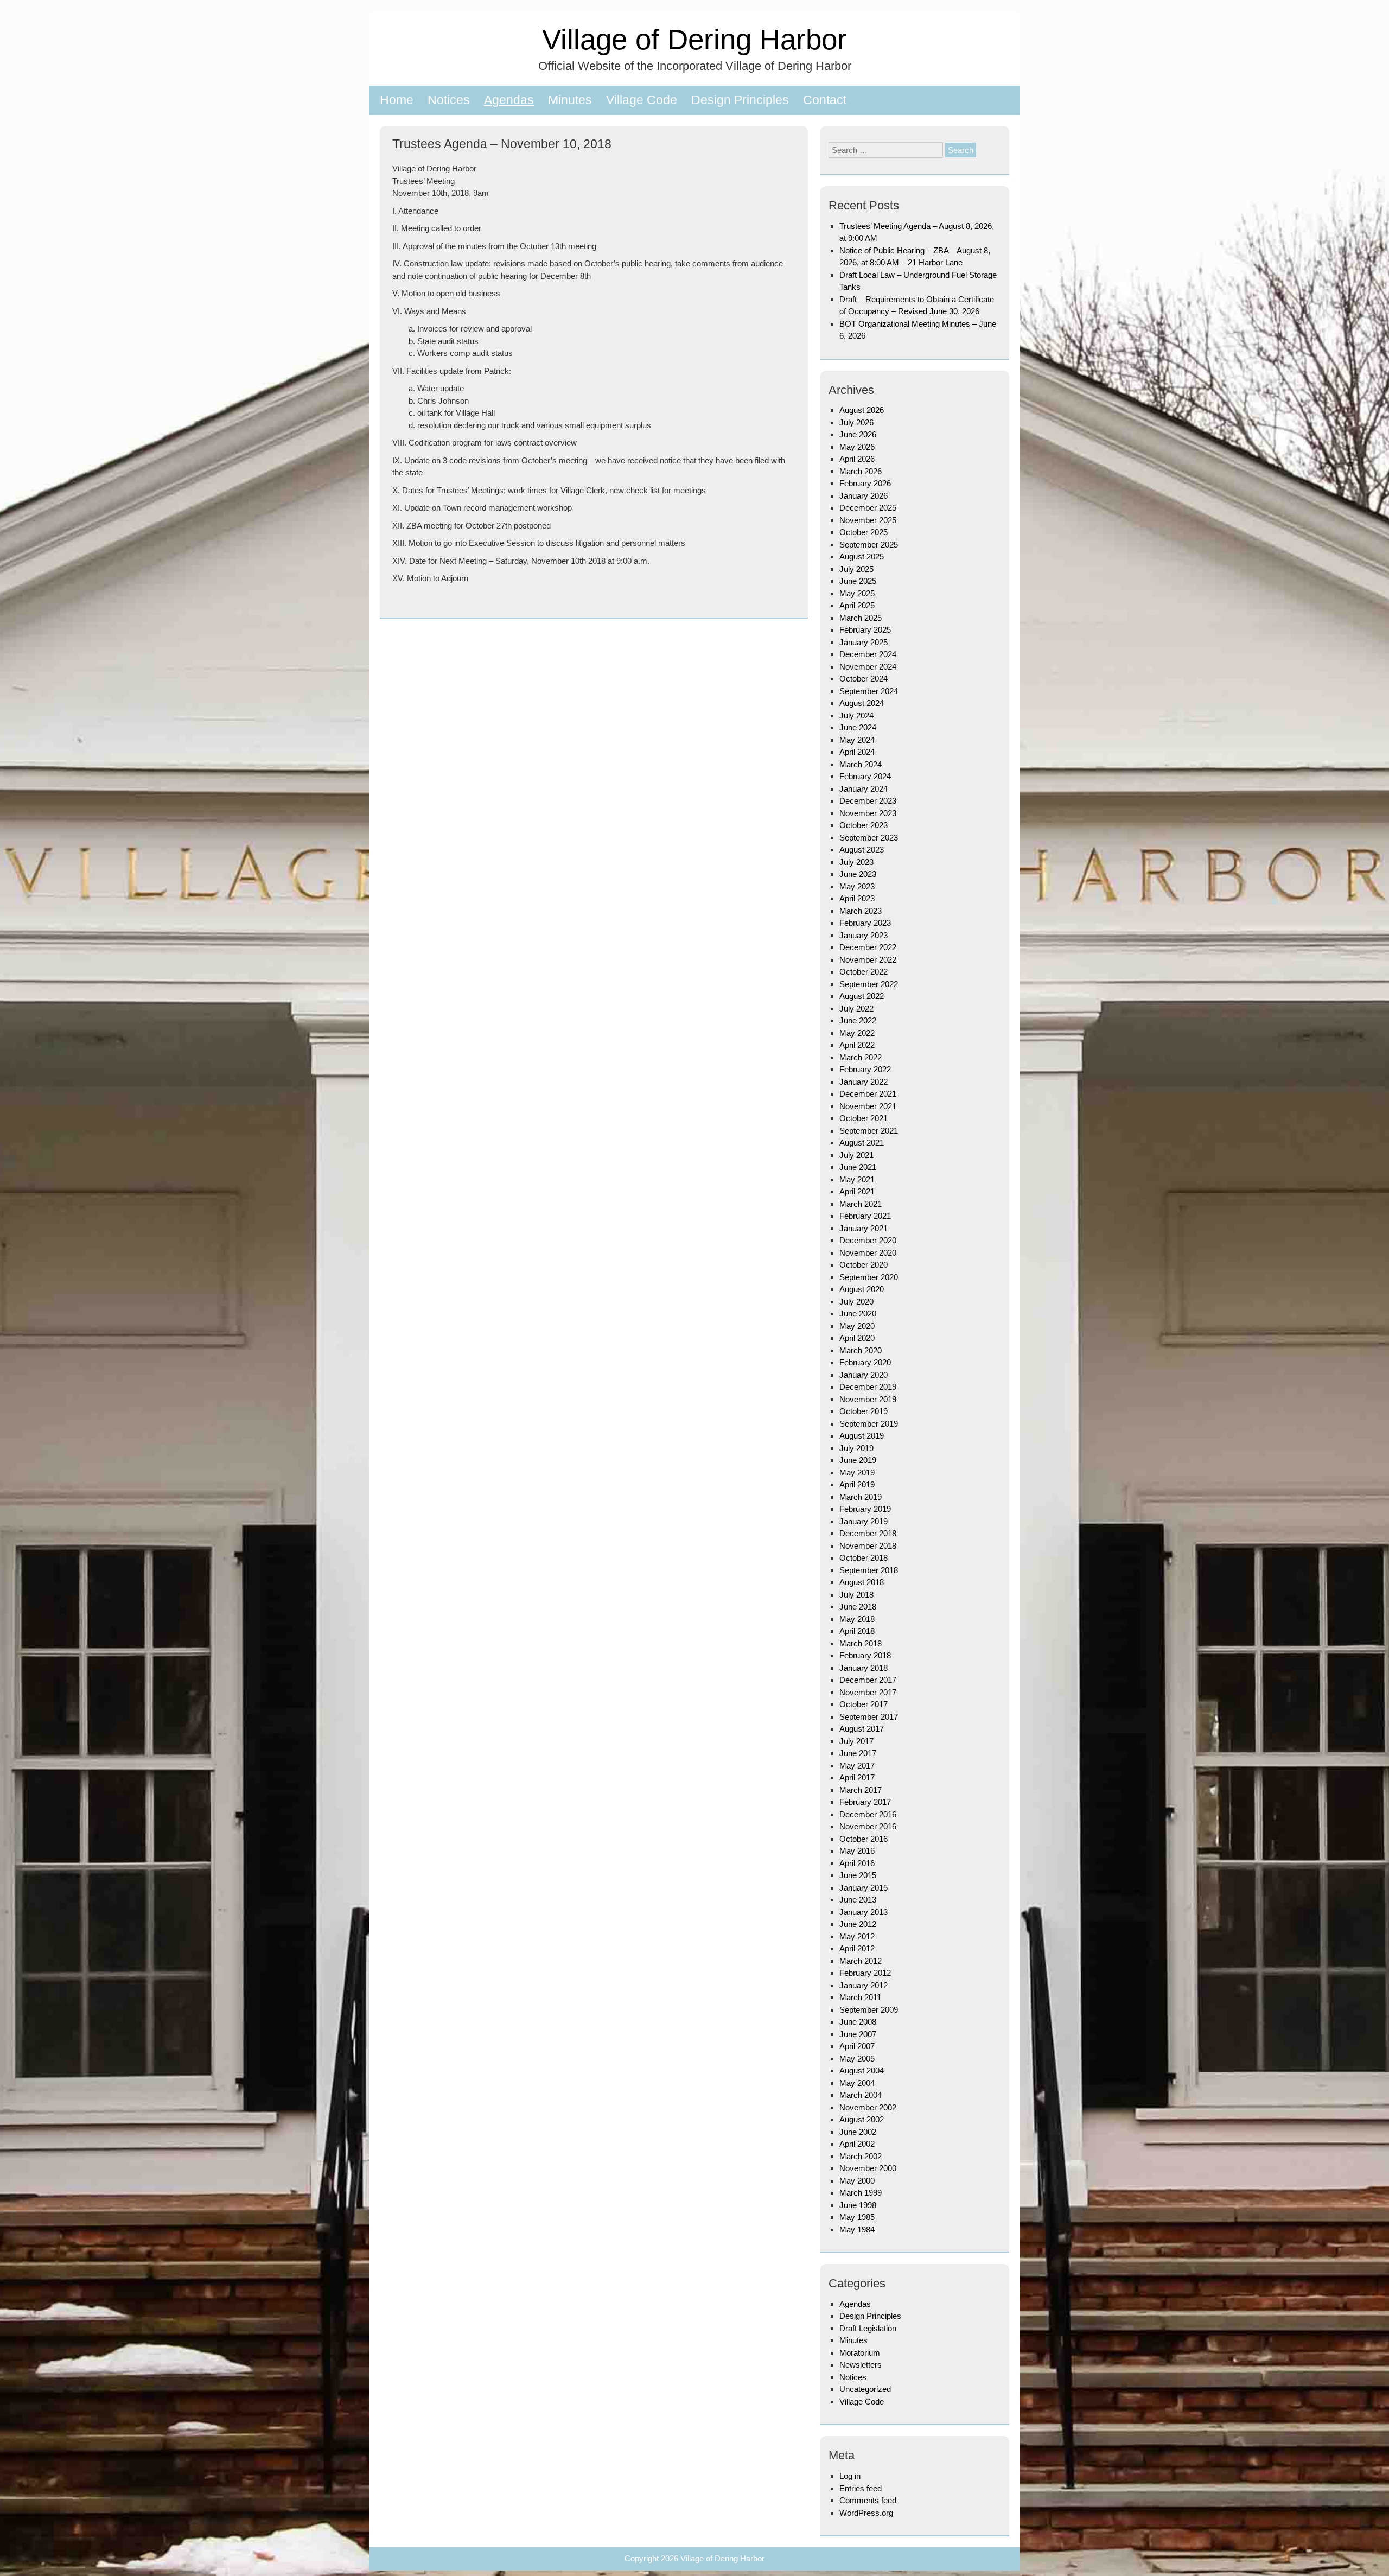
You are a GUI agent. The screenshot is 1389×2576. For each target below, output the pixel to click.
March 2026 (861, 471)
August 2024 (862, 703)
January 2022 (864, 1082)
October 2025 (864, 532)
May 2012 (857, 1936)
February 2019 (865, 1509)
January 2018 (864, 1668)
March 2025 (861, 618)
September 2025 (869, 545)
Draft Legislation (868, 2328)
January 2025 (864, 642)
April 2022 (857, 1045)
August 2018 (862, 1582)
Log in (850, 2476)
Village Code (642, 100)
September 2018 (869, 1570)
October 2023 (864, 825)
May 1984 (857, 2230)
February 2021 (865, 1216)
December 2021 (868, 1094)
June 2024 (858, 727)
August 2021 (862, 1143)
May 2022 (857, 1033)
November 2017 (868, 1692)
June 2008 (858, 2022)
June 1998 (858, 2205)
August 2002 (862, 2119)
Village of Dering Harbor (694, 39)
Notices (449, 100)
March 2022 (861, 1057)
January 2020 (864, 1375)
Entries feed (861, 2488)
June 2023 (858, 874)
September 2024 (869, 691)
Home (397, 100)
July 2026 (856, 422)
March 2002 (861, 2156)
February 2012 (865, 1973)
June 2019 (858, 1460)
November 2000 (868, 2168)
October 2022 (864, 972)
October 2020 (864, 1265)
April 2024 (857, 752)
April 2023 (857, 898)
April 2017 (857, 1777)
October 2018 (864, 1558)
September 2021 (869, 1131)
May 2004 (857, 2083)
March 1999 (861, 2193)
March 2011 (860, 1997)
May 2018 (857, 1619)
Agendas (509, 100)
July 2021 (856, 1155)
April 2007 (857, 2046)
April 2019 (857, 1484)
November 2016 (868, 1826)
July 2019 (856, 1448)
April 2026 (857, 459)
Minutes (570, 100)
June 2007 (858, 2034)
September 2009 (869, 2010)
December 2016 (868, 1814)
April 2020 (857, 1338)
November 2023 (868, 813)
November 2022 (868, 960)
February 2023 (865, 923)
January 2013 (864, 1912)
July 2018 (856, 1595)
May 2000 (857, 2181)
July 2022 (856, 1009)
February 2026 (865, 483)
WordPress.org (866, 2513)
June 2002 (858, 2132)
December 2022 (868, 947)
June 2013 (858, 1900)
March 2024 (861, 764)
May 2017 (857, 1766)
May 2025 (857, 593)
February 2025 (865, 630)
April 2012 (857, 1948)
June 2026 (858, 434)
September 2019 (869, 1424)
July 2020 (856, 1302)
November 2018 (868, 1546)
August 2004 (862, 2071)
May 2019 (857, 1473)
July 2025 (856, 569)
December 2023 (868, 801)
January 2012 (864, 1985)
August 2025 (862, 556)
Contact (825, 100)
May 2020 (857, 1326)
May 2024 (857, 740)
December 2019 (868, 1387)
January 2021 (864, 1228)
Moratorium (860, 2353)
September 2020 (869, 1277)
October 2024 (864, 679)
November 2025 (868, 520)
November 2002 (868, 2107)
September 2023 (869, 838)
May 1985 (857, 2217)
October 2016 (864, 1839)
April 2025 (857, 605)
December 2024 (868, 654)
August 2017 (862, 1729)
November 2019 (868, 1399)
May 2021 (857, 1179)
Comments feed (868, 2500)
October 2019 (864, 1411)
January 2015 (864, 1888)
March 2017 (861, 1790)
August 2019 (862, 1436)
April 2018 (857, 1631)
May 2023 (857, 886)
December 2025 (868, 508)
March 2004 (861, 2095)
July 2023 (856, 862)
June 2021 (858, 1167)
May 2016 (857, 1851)
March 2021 (861, 1204)
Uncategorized (865, 2389)
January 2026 (864, 496)
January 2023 (864, 935)
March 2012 (861, 1961)
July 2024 (856, 715)
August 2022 (862, 996)
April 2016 (857, 1863)
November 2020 (868, 1253)
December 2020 (868, 1240)
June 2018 (858, 1607)
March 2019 (861, 1497)
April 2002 (857, 2144)
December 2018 (868, 1533)
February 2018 (865, 1655)
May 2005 (857, 2059)
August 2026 (862, 410)
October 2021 (864, 1118)
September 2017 (869, 1717)
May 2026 (857, 447)
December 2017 (868, 1680)
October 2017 (864, 1704)
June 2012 (858, 1924)
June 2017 (858, 1753)
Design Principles (740, 100)
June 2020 (858, 1314)
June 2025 (858, 581)
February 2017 (865, 1802)
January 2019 (864, 1521)
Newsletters (861, 2365)
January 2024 (864, 789)
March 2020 (861, 1350)
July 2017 (856, 1741)
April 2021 (857, 1191)
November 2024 (868, 667)
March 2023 (861, 911)
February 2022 (865, 1069)
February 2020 (865, 1362)
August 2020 (862, 1289)
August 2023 (862, 850)
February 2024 (865, 776)
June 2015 (858, 1875)
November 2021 (868, 1106)
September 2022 (869, 984)
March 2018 (861, 1643)
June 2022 (858, 1020)
